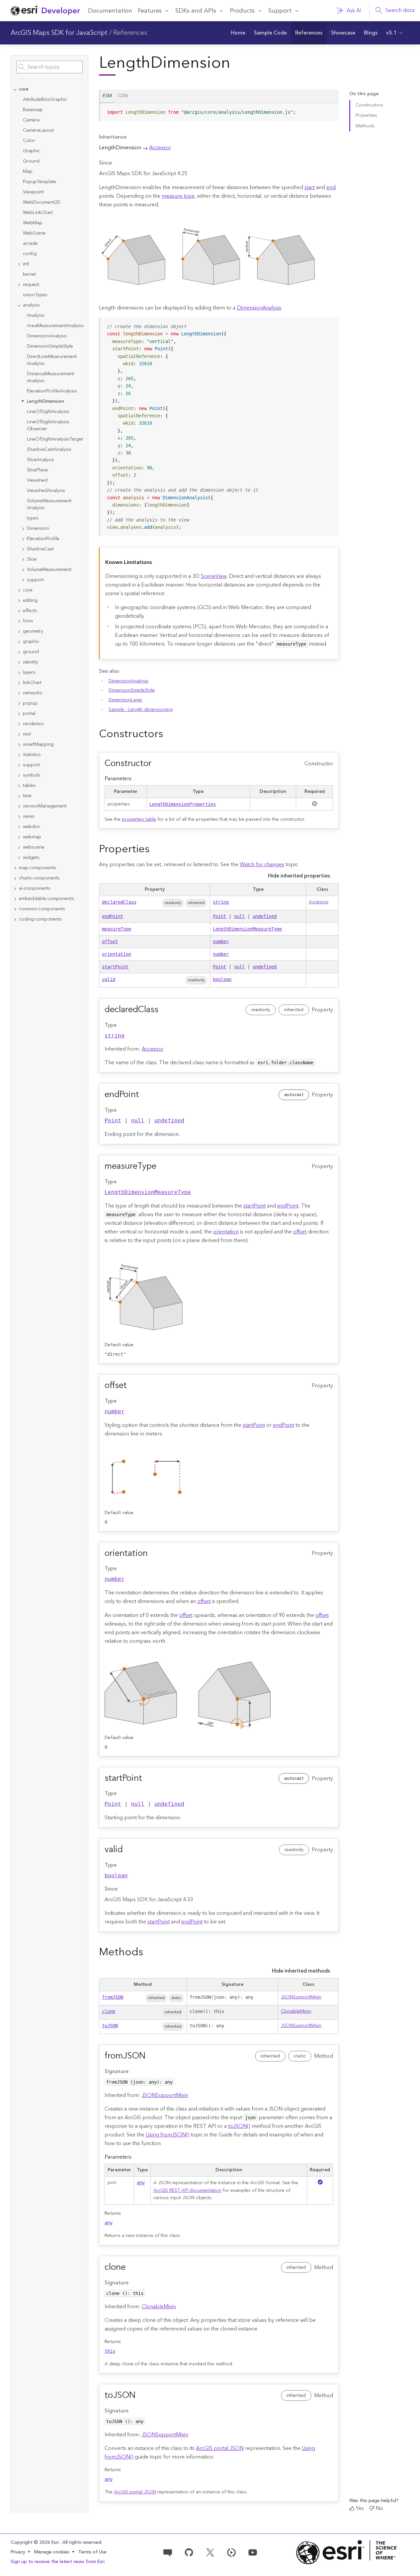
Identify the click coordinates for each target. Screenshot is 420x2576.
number (221, 941)
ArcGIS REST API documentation (187, 2191)
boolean (222, 979)
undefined (265, 916)
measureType (117, 929)
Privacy (18, 2552)
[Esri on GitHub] (189, 2552)
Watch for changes (262, 865)
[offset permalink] (132, 1386)
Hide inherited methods (301, 1971)
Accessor (160, 148)
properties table (139, 819)
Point (219, 916)
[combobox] (49, 67)
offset (110, 941)
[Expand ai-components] (15, 889)
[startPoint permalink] (147, 1778)
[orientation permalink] (153, 1554)
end (331, 187)
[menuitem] (238, 33)
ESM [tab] (107, 96)
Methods (365, 126)
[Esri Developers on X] (210, 2552)
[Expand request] (19, 285)
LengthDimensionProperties (183, 804)
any (141, 2183)
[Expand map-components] (15, 868)
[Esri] (346, 2552)
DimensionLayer (126, 700)
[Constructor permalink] (157, 764)
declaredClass (119, 902)
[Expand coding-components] (15, 919)
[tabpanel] (219, 115)
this (110, 2351)
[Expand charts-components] (15, 878)
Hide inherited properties (299, 876)
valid (109, 979)
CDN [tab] (123, 96)
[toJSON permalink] (141, 2396)
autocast (294, 1095)
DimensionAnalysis (259, 308)
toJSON (110, 2026)
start (310, 187)
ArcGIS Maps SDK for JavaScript (59, 33)
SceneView (214, 576)
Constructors (369, 105)
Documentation (110, 11)
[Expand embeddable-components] (15, 899)
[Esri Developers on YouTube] (253, 2552)
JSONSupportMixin (301, 1997)
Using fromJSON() (168, 2135)
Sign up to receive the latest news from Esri (58, 2562)
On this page (364, 94)
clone (109, 2011)
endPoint (113, 916)
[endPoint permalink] (144, 1095)
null (239, 916)
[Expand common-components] (15, 909)
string (221, 902)
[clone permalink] (131, 2267)
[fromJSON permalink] (151, 2056)
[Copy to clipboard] (331, 110)
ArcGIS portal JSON (220, 2448)
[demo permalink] (168, 734)
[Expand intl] (19, 264)
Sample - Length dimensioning (141, 710)
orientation (117, 954)
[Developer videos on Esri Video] (231, 2552)
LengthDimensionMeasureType (247, 929)
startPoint (115, 967)
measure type (178, 196)
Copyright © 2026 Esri (35, 2542)
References (130, 33)
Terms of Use (92, 2552)
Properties (366, 115)
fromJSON (113, 1997)
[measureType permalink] (162, 1166)
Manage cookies (52, 2552)
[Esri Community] (168, 2552)
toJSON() (239, 2126)
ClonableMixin (296, 2011)
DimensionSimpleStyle (132, 690)
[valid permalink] (128, 1850)
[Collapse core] (15, 89)
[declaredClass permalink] (164, 1010)
